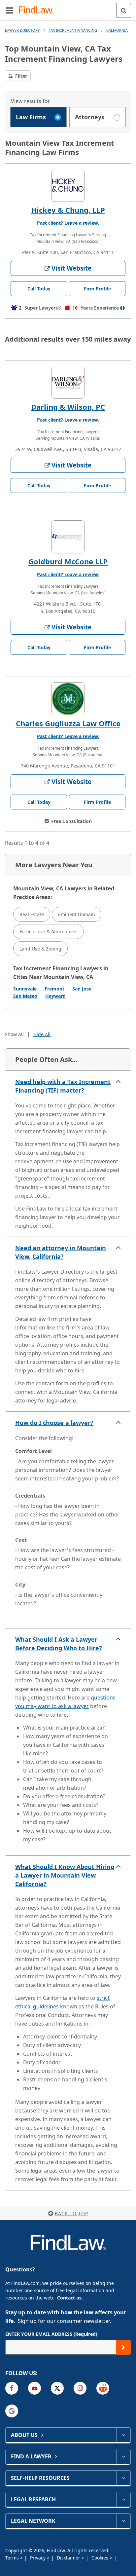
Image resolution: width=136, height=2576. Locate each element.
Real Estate (32, 914)
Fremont (54, 989)
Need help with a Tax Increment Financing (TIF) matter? (63, 1086)
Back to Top (71, 2213)
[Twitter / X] (57, 2388)
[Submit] (123, 2347)
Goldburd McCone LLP (68, 561)
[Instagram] (80, 2388)
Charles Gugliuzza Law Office (68, 723)
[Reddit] (103, 2388)
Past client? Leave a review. (68, 223)
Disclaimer (69, 2558)
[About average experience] (122, 308)
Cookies (101, 2558)
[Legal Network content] (123, 2521)
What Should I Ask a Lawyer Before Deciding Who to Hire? (59, 1644)
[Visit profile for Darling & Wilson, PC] (68, 382)
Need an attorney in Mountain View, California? (61, 1252)
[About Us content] (123, 2435)
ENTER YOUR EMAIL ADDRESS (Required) (51, 2334)
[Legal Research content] (123, 2499)
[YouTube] (34, 2388)
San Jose (82, 989)
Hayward (55, 996)
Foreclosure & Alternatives (49, 932)
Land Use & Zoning (40, 949)
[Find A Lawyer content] (123, 2456)
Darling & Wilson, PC (68, 407)
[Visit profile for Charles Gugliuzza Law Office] (68, 699)
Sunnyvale (25, 989)
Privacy (38, 2558)
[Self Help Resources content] (123, 2478)
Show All (14, 1034)
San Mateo (25, 996)
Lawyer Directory (22, 30)
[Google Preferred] (12, 2411)
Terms (13, 2558)
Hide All (42, 1034)
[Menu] (9, 10)
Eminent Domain (77, 914)
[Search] (124, 10)
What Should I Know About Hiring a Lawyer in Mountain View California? (65, 1875)
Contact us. (70, 2298)
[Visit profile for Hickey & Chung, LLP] (68, 185)
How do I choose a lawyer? (54, 1423)
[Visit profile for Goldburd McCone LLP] (68, 537)
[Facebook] (12, 2388)
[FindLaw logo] (38, 10)
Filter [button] (20, 76)
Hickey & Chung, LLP (68, 210)
